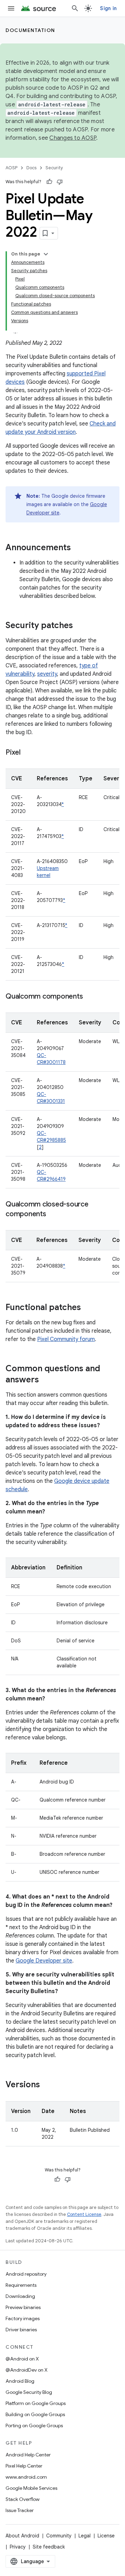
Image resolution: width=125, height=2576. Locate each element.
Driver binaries (21, 2330)
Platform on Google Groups (36, 2403)
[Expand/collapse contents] (46, 254)
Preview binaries (23, 2307)
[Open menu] (11, 8)
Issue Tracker (20, 2510)
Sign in (108, 8)
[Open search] (75, 8)
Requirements (21, 2285)
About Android (22, 2536)
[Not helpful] (60, 182)
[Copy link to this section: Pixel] (27, 753)
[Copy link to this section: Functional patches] (88, 1308)
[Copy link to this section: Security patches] (80, 626)
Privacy (18, 2547)
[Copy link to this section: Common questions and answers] (46, 1380)
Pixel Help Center (24, 2466)
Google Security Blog (29, 2392)
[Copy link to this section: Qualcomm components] (90, 997)
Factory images (23, 2318)
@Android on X (22, 2359)
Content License (84, 2214)
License (106, 2536)
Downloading (20, 2296)
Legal (85, 2536)
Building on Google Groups (35, 2414)
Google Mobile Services (31, 2488)
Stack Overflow (23, 2499)
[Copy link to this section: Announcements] (78, 548)
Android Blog (20, 2381)
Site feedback (49, 2547)
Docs (31, 168)
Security (54, 168)
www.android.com (26, 2477)
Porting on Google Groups (34, 2425)
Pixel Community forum (66, 1339)
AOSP (11, 168)
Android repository (26, 2274)
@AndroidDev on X (27, 2370)
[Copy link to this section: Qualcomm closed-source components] (53, 1214)
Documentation (30, 30)
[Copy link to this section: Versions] (47, 2085)
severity (47, 674)
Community (59, 2536)
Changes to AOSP (73, 138)
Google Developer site (44, 1961)
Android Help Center (28, 2455)
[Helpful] (49, 182)
